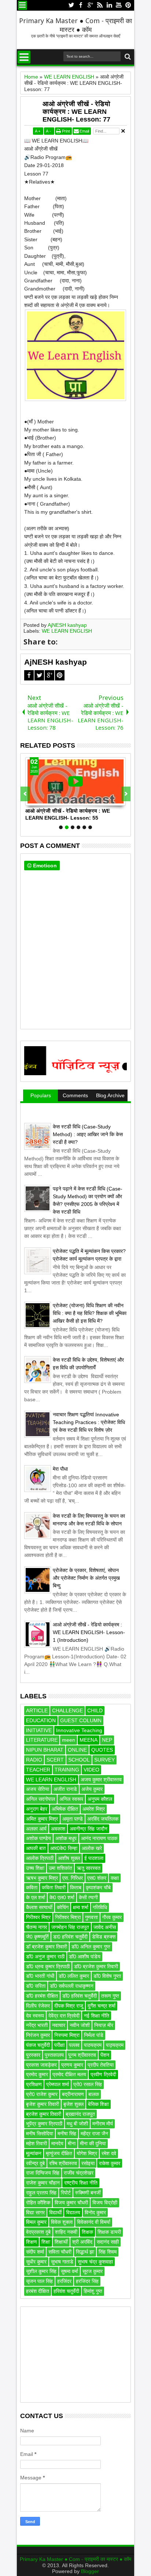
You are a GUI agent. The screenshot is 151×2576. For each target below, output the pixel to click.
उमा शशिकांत (60, 1868)
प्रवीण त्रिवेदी (103, 2074)
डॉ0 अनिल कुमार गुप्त (91, 1947)
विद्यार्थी (55, 2212)
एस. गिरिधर (73, 1878)
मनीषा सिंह (67, 2134)
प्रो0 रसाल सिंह (88, 2084)
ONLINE (77, 1750)
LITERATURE (42, 1740)
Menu (23, 5)
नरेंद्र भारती (37, 2025)
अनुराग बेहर (37, 1809)
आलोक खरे (92, 1848)
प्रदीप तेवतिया (101, 2065)
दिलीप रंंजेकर (38, 2006)
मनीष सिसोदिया (40, 2134)
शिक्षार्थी (61, 2242)
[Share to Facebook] (31, 800)
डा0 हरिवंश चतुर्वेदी (70, 1937)
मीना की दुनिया (93, 2143)
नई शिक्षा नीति (97, 2016)
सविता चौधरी (60, 2252)
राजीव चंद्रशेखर (79, 2173)
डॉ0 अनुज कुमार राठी (45, 1957)
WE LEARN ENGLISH (67, 631)
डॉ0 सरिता (36, 1986)
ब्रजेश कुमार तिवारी (44, 2114)
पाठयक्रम (93, 2045)
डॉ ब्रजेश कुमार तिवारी (47, 1947)
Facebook (81, 5)
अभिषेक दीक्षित (65, 1809)
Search (127, 57)
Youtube (119, 5)
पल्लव (74, 2045)
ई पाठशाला (94, 1858)
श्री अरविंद (82, 2242)
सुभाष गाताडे (62, 2262)
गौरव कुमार (112, 1917)
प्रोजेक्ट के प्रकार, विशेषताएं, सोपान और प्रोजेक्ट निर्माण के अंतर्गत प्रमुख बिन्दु (86, 1578)
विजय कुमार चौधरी (71, 2203)
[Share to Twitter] (39, 800)
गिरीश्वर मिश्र (38, 1917)
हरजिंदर (64, 2281)
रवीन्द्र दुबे (35, 2163)
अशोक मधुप (66, 1838)
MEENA (89, 1740)
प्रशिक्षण (34, 2084)
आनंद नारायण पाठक (99, 1838)
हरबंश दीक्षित (38, 2291)
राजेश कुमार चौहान (43, 2183)
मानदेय (57, 2143)
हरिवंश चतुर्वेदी (66, 2291)
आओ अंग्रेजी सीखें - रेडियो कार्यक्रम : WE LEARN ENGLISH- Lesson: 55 (68, 814)
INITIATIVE (39, 1730)
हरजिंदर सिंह (87, 2281)
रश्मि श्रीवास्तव (63, 2163)
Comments (75, 1095)
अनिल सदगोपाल (40, 1799)
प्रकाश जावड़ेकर (41, 2065)
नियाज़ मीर (104, 2025)
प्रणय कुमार (72, 2065)
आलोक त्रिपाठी (40, 1858)
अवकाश (58, 1829)
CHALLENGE (67, 1710)
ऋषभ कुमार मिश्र (42, 1878)
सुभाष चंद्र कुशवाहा (95, 2262)
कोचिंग (63, 1907)
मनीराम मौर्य (103, 2124)
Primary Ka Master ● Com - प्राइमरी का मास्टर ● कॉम (75, 25)
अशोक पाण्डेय (38, 1838)
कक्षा (115, 1878)
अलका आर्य (36, 1829)
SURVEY (104, 1760)
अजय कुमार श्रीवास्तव (101, 1780)
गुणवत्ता (91, 1917)
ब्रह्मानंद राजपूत (80, 2114)
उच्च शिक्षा (35, 1868)
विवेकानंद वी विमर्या (94, 2222)
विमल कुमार (36, 2222)
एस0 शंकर (97, 1878)
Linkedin (109, 5)
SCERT (55, 1760)
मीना (72, 2143)
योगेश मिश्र (87, 2153)
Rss (100, 5)
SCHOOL (79, 1760)
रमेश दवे (109, 2153)
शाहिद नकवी (66, 2232)
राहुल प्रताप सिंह (41, 2193)
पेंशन (105, 2055)
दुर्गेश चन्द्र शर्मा (102, 2006)
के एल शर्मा (36, 1897)
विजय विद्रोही (105, 2203)
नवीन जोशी (80, 2025)
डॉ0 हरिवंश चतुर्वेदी (80, 1996)
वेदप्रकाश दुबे (38, 2232)
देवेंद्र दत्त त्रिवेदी (64, 2016)
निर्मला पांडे (94, 2035)
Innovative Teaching (79, 1730)
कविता (32, 1887)
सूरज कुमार (93, 2271)
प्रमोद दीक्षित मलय (69, 2074)
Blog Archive (110, 1095)
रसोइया (88, 2163)
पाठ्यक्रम (115, 2045)
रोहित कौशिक (38, 2203)
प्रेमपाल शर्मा (58, 2084)
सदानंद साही (108, 2242)
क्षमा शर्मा (81, 1907)
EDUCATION (41, 1720)
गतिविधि (100, 1907)
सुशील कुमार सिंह (41, 2271)
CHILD (95, 1710)
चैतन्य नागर (36, 1927)
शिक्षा (46, 2242)
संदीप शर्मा (35, 2252)
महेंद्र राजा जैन (94, 2134)
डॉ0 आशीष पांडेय (85, 1957)
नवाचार (59, 2025)
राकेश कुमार (110, 2163)
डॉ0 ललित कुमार (74, 1976)
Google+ (90, 5)
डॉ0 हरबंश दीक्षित (42, 1996)
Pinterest (128, 5)
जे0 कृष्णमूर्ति (37, 1937)
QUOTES (102, 1750)
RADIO (34, 1760)
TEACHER (38, 1770)
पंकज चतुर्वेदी (38, 2045)
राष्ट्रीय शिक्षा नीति (81, 2183)
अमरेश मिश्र (94, 1809)
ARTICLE (37, 1710)
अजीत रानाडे (65, 1789)
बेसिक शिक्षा (98, 2104)
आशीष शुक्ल (69, 1858)
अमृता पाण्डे (73, 1819)
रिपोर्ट (66, 2193)
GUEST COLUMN (81, 1720)
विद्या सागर (35, 2212)
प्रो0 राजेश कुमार (42, 2094)
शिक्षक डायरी (109, 2232)
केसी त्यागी (88, 1897)
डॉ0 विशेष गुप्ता (107, 1976)
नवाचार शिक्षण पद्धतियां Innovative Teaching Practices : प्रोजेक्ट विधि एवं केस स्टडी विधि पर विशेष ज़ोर (89, 1422)
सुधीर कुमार (36, 2262)
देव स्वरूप (35, 2016)
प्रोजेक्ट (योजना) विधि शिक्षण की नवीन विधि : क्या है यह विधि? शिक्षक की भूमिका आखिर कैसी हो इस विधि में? (90, 1313)
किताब (76, 1887)
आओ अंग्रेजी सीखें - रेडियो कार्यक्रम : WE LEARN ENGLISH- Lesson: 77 (76, 112)
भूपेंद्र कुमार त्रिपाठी (44, 2124)
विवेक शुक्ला (62, 2222)
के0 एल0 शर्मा (62, 1897)
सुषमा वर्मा (69, 2271)
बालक (94, 2094)
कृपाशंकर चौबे (98, 1887)
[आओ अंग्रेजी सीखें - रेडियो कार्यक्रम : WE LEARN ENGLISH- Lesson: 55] (75, 781)
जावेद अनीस (105, 1927)
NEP (107, 1740)
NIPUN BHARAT (45, 1750)
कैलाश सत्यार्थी (39, 1907)
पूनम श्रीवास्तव (82, 2055)
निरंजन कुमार (38, 2035)
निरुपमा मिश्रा (67, 2035)
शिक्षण (32, 2242)
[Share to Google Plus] (47, 800)
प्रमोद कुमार (37, 2074)
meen (69, 1740)
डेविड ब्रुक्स (104, 1937)
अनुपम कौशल (100, 1799)
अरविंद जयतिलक (103, 1819)
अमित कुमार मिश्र (42, 1819)
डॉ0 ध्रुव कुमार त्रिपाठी (48, 1966)
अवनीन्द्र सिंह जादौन (89, 1829)
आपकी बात (36, 1848)
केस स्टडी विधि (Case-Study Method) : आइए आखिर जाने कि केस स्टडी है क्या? (88, 1134)
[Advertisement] (75, 2355)
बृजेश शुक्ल (73, 2104)
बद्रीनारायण (73, 2094)
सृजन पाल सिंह (39, 2281)
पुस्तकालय (54, 2055)
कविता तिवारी (54, 1887)
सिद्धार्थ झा (85, 2252)
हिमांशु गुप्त (93, 2291)
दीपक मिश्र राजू (69, 2006)
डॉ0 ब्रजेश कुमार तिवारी (96, 1966)
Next (25, 794)
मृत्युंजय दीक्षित (59, 2153)
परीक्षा (59, 2045)
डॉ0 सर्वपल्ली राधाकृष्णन (72, 1986)
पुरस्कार (33, 2055)
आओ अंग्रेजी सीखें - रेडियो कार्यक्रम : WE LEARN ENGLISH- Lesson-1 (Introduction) (89, 1632)
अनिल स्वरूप (71, 1799)
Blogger (90, 2571)
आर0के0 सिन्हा (64, 1848)
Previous (126, 794)
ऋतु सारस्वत (89, 1868)
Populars (41, 1095)
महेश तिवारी (36, 2143)
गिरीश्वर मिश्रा (68, 1917)
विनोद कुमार (95, 2212)
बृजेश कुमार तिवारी (43, 2104)
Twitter (71, 5)
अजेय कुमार (92, 1789)
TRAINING (67, 1770)
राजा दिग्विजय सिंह (43, 2173)
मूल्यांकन (34, 2153)
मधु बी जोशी (77, 2124)
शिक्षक (87, 2232)
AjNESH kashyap (67, 625)
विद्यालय (73, 2212)
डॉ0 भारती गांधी (40, 1976)
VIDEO (91, 1770)
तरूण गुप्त (110, 1996)
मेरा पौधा (60, 1469)
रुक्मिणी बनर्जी (88, 2193)
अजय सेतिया (38, 1789)
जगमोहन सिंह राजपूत (70, 1927)
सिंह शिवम (108, 2252)
